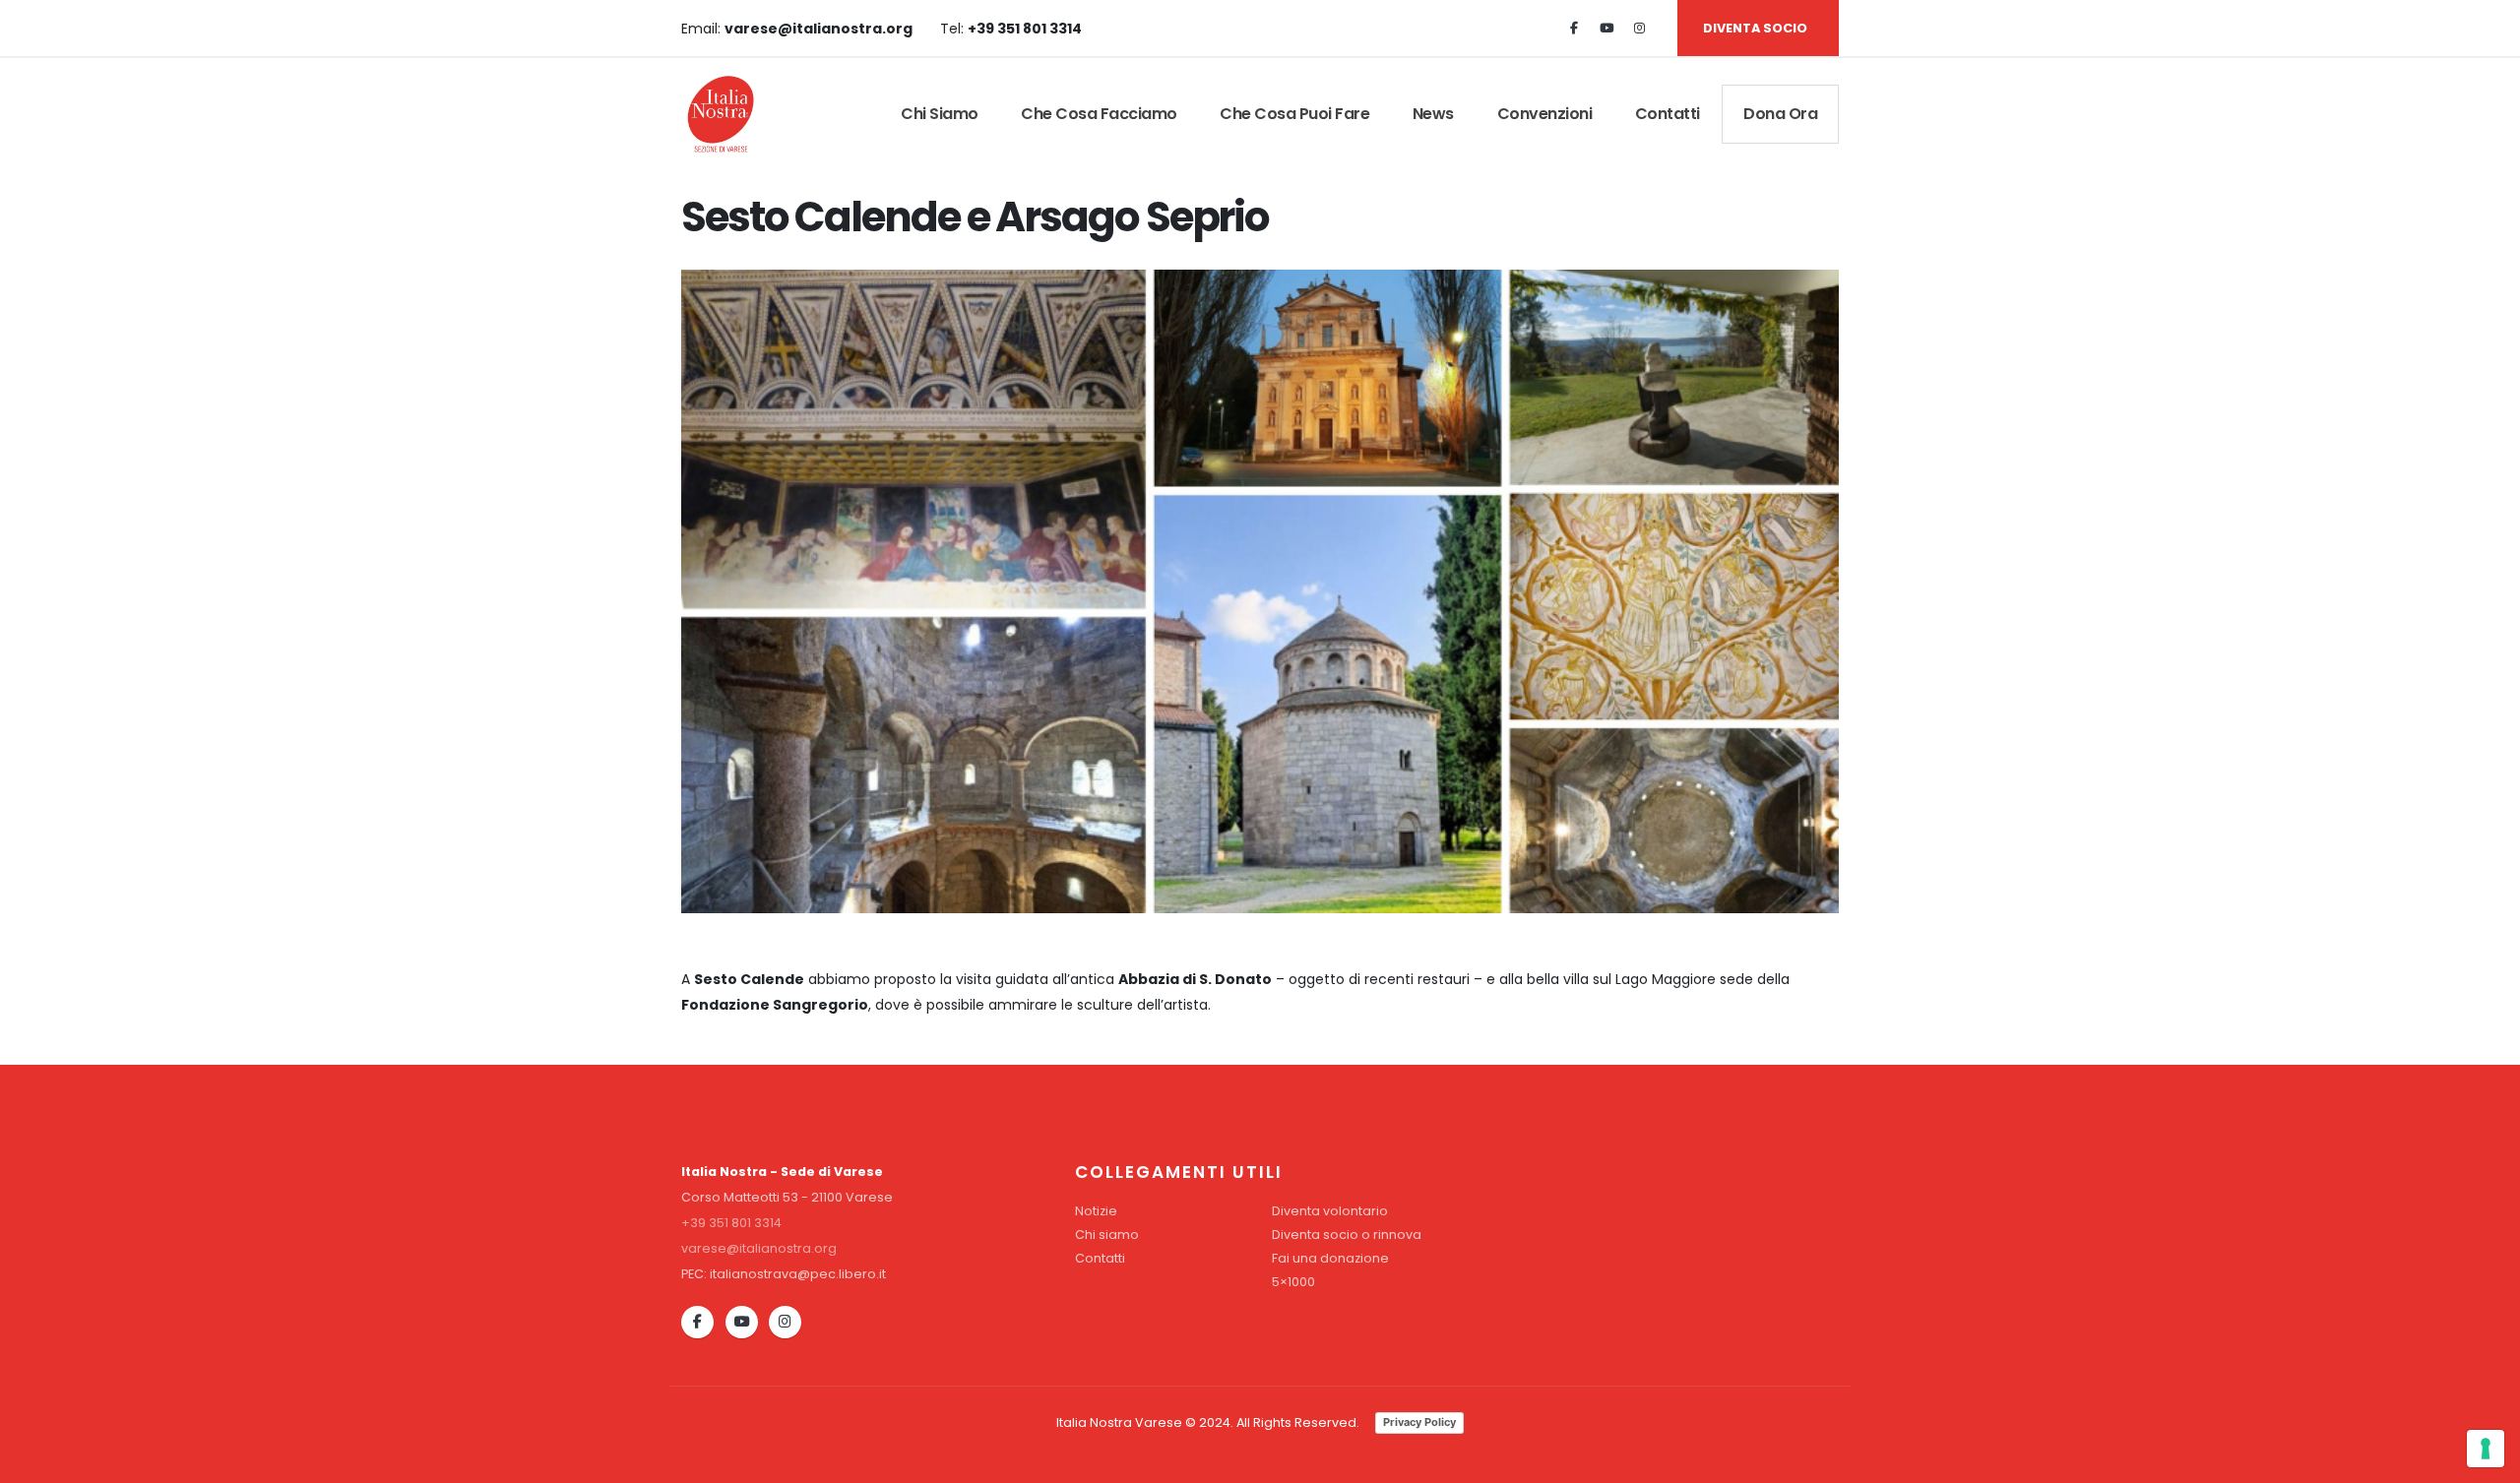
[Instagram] (1639, 29)
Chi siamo (940, 114)
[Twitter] (1606, 29)
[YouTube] (742, 1322)
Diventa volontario (1330, 1211)
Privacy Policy (1419, 1422)
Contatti (1668, 114)
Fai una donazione (1330, 1258)
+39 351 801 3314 (731, 1223)
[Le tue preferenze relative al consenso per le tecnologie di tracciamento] (2486, 1449)
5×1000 (1293, 1282)
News (1433, 114)
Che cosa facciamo (1099, 114)
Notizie (1096, 1211)
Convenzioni (1545, 114)
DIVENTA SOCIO (1755, 28)
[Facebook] (1574, 29)
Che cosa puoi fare (1294, 114)
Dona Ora (1780, 114)
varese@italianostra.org (759, 1248)
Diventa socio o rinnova (1347, 1235)
